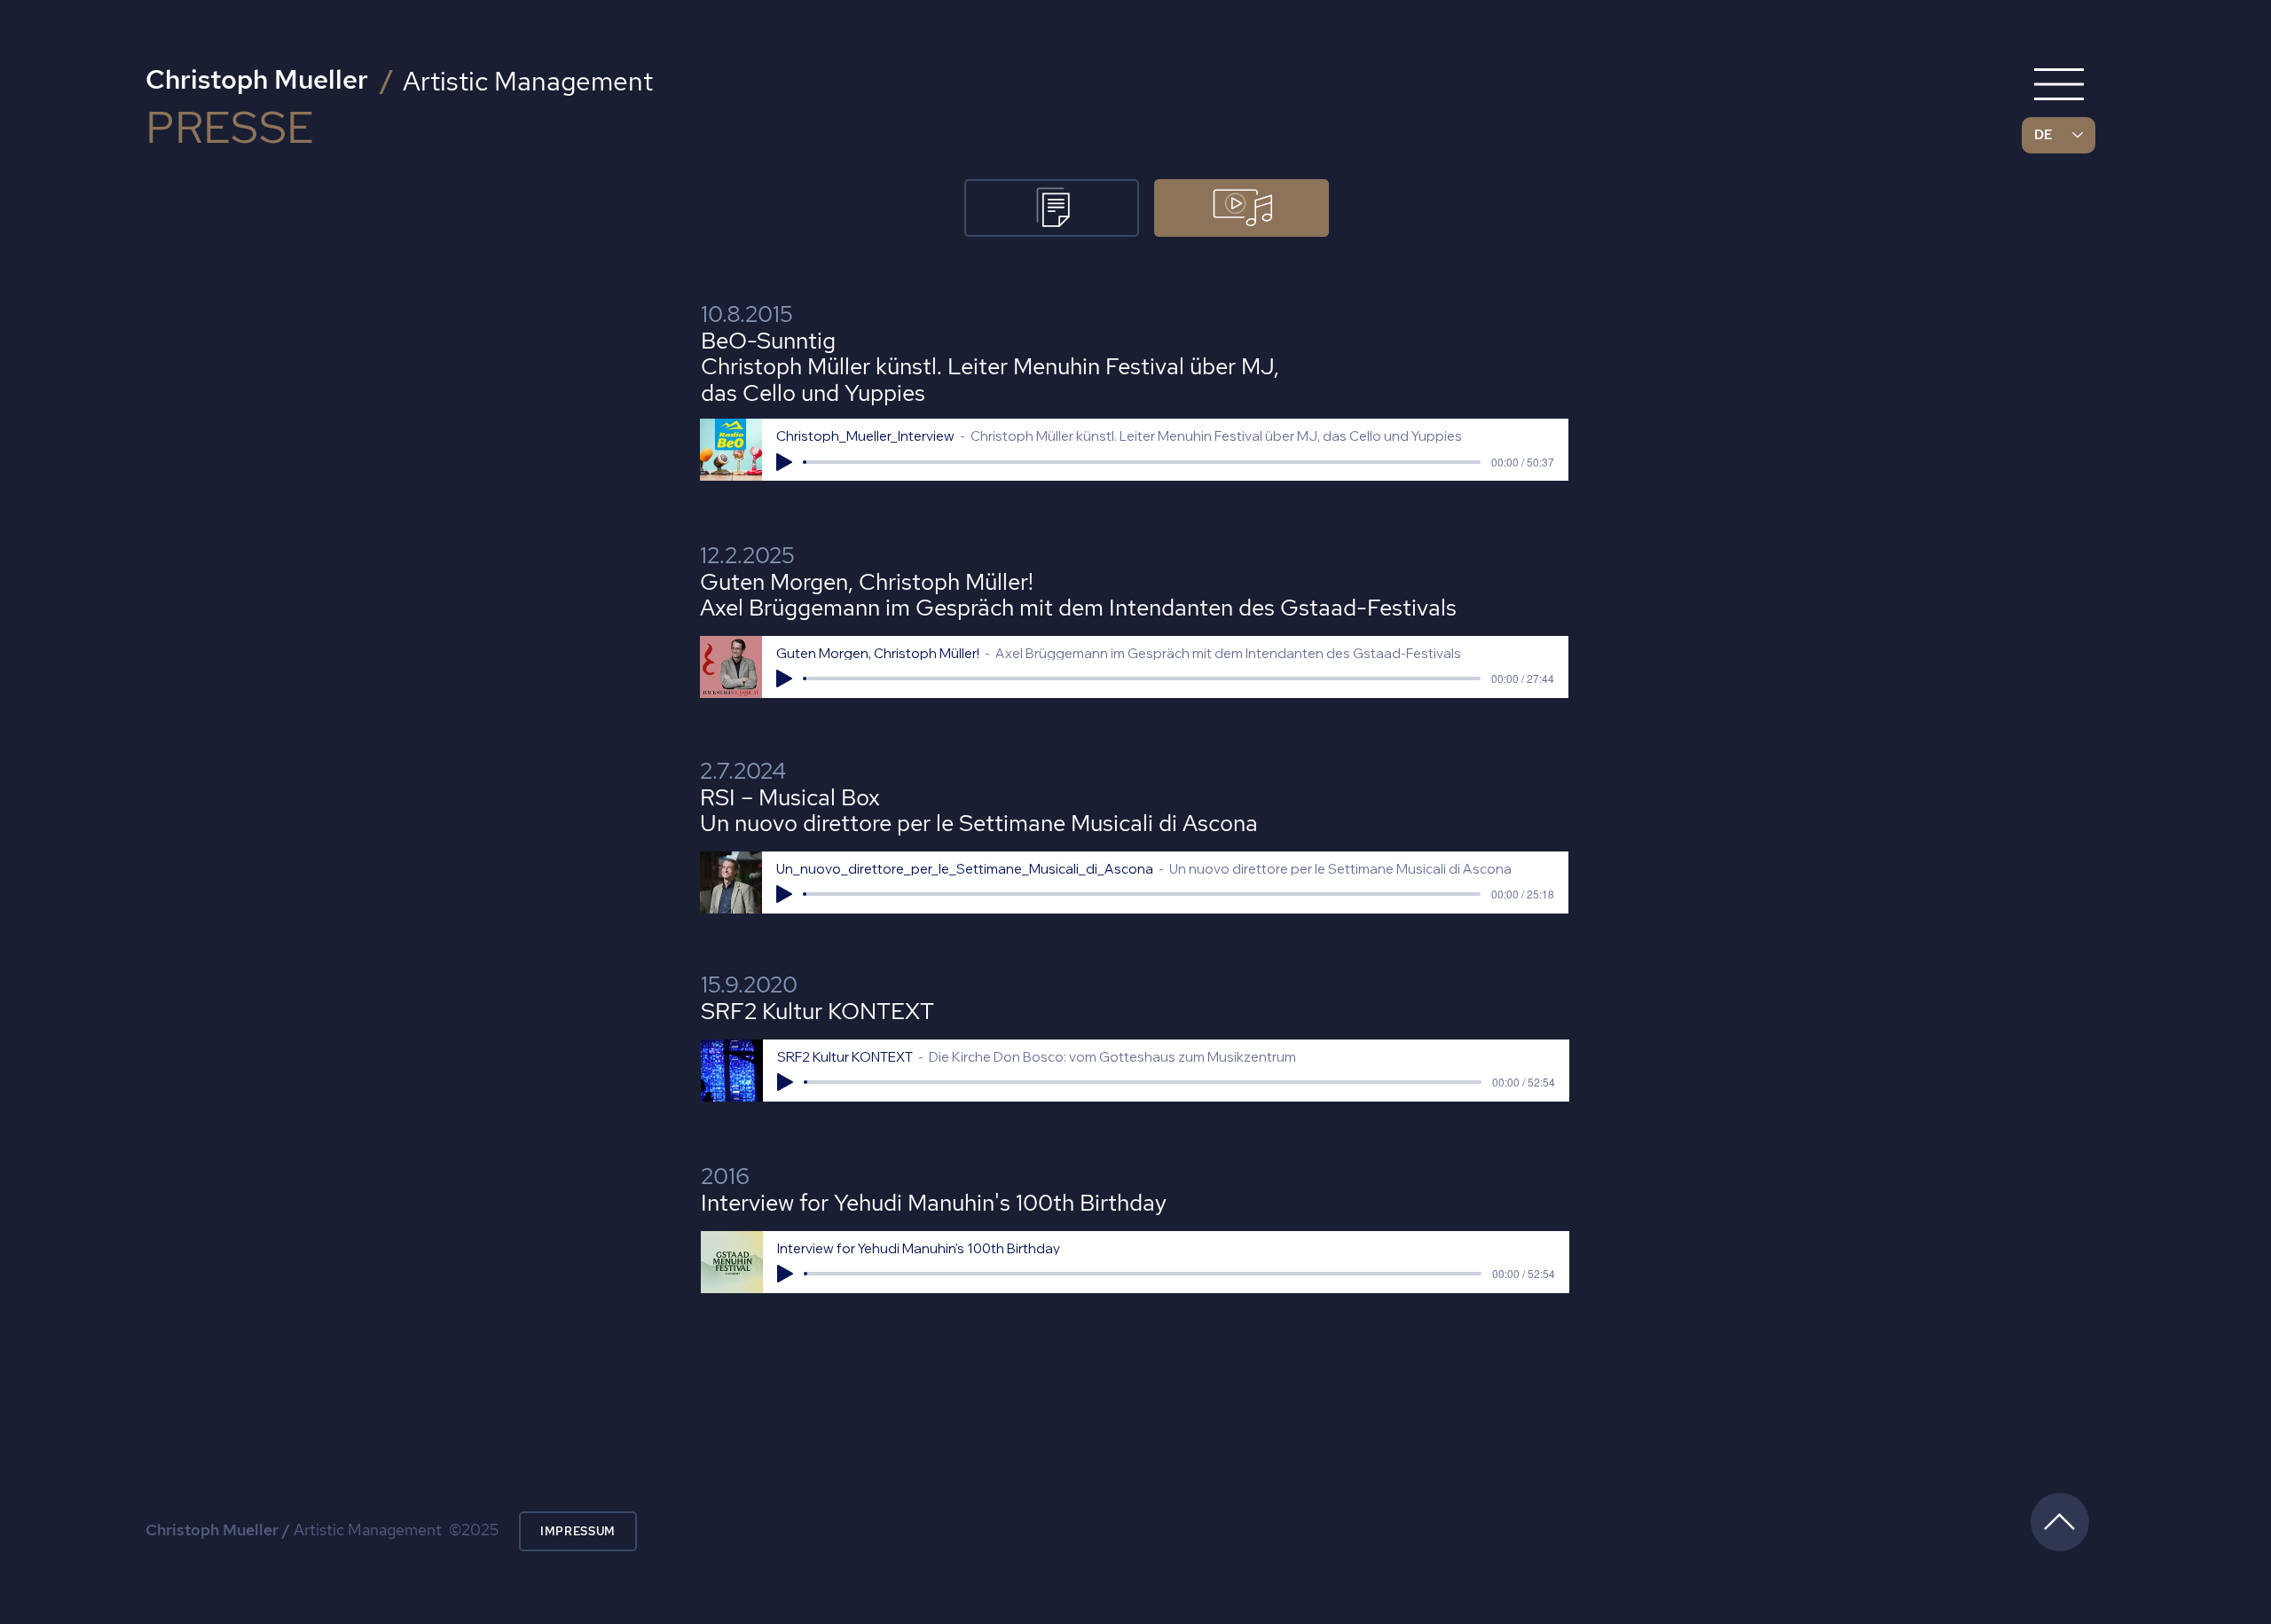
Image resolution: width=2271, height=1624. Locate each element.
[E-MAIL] (1052, 208)
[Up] (2060, 1522)
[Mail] (2059, 84)
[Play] (784, 462)
